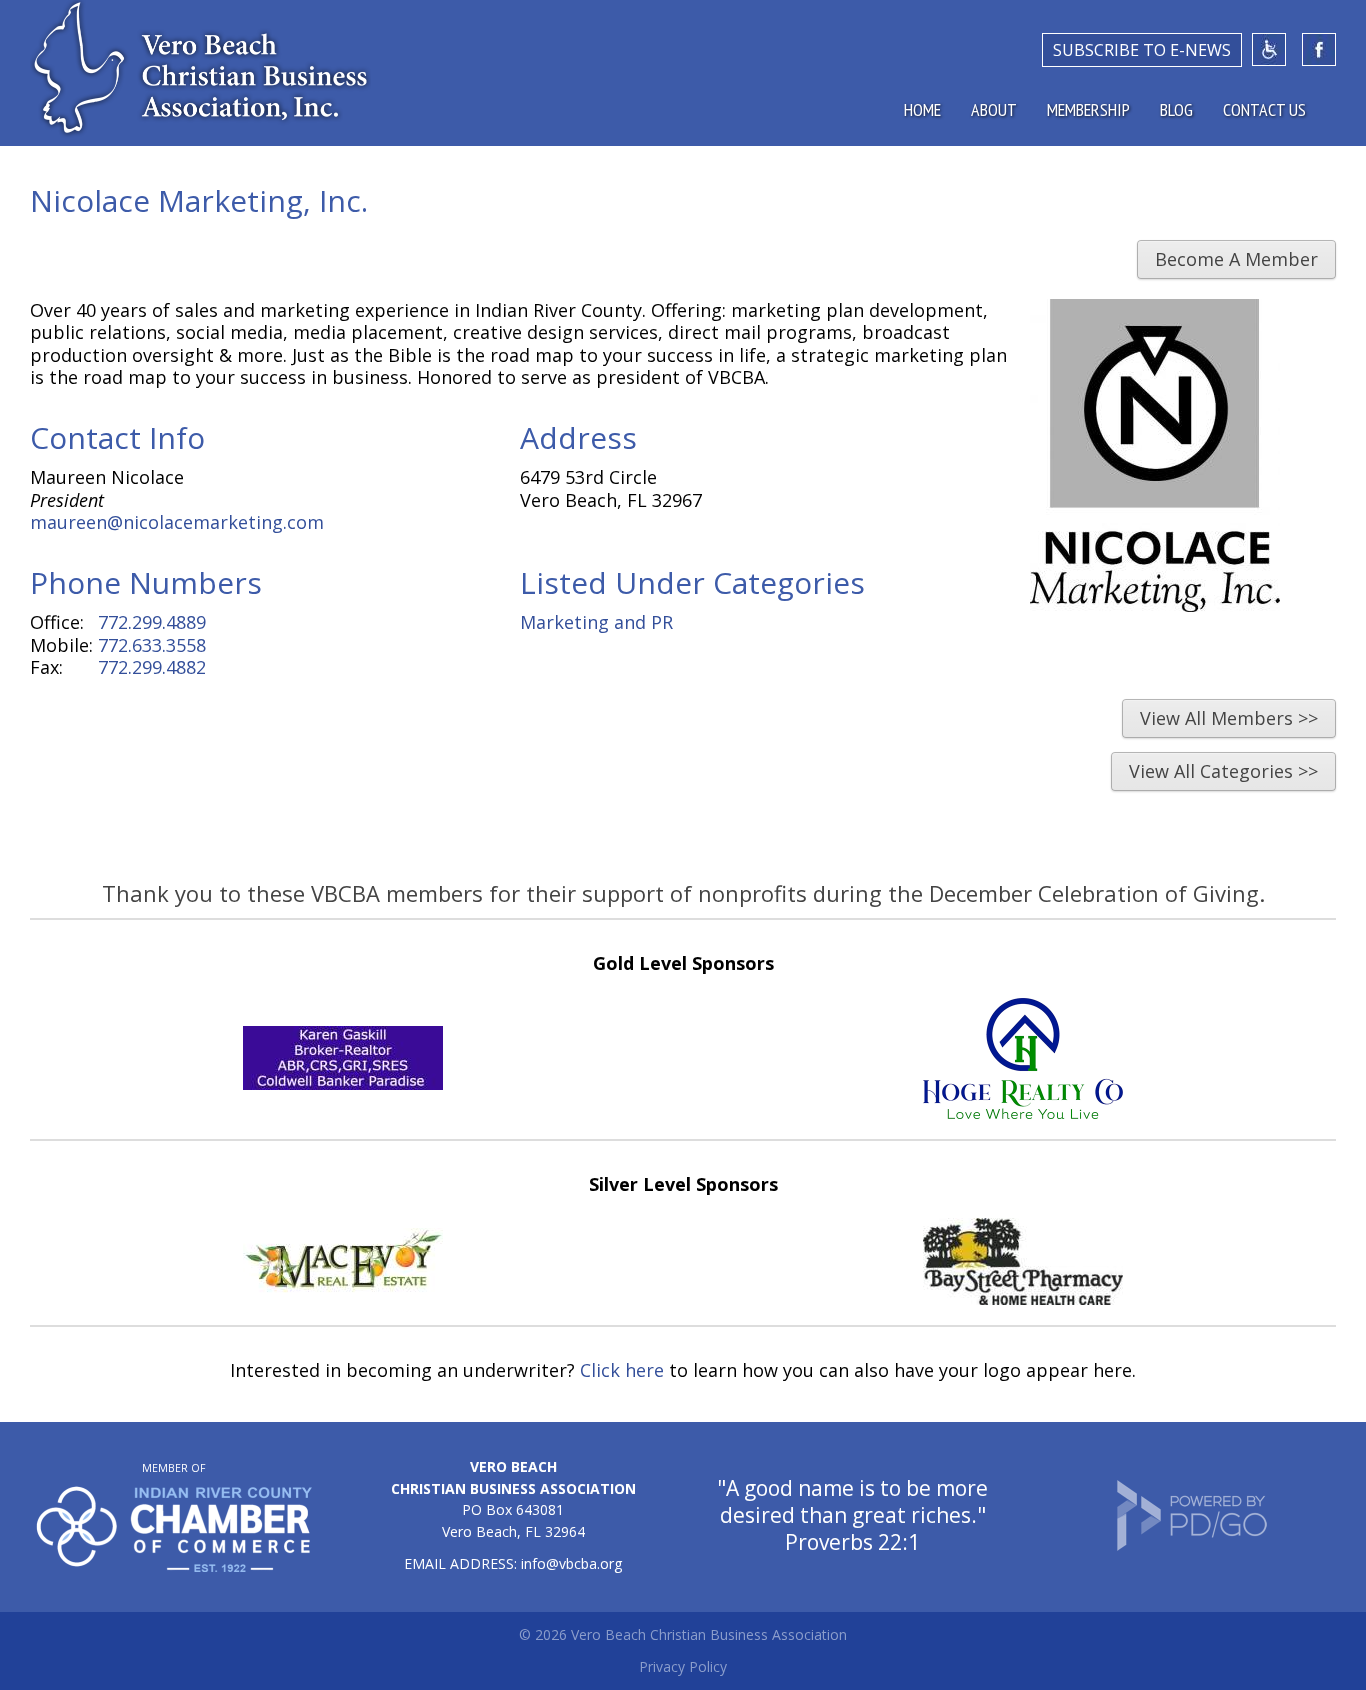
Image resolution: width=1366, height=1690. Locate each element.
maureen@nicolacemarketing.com (177, 522)
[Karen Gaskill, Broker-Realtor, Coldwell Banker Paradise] (343, 1083)
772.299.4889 (152, 622)
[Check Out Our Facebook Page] (1319, 49)
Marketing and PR (596, 622)
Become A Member (1236, 259)
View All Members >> (1229, 718)
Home (922, 109)
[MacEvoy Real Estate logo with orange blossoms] (343, 1289)
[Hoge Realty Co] (1023, 1112)
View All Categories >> (1223, 771)
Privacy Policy (683, 1666)
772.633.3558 (152, 645)
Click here (622, 1370)
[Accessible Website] (1269, 49)
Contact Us (1264, 109)
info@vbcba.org (571, 1563)
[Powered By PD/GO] (1192, 1545)
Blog (1176, 109)
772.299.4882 (152, 667)
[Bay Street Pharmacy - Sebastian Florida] (1023, 1298)
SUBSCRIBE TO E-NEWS (1142, 50)
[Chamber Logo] (174, 1566)
